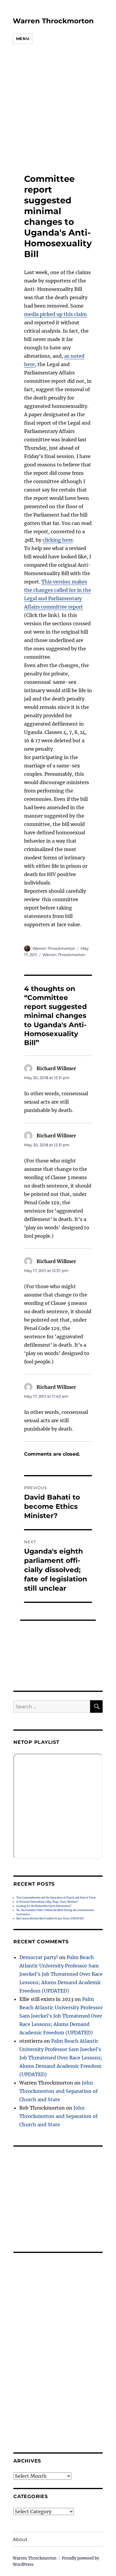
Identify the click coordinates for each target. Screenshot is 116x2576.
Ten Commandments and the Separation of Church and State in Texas (56, 1898)
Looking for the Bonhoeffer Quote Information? (44, 1906)
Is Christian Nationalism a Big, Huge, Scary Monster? (47, 1902)
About (20, 2539)
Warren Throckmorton (53, 21)
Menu (23, 39)
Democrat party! (39, 1957)
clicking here (58, 540)
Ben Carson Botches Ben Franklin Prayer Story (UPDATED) (50, 1918)
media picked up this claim (55, 314)
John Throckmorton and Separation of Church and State (58, 2091)
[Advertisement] (54, 109)
